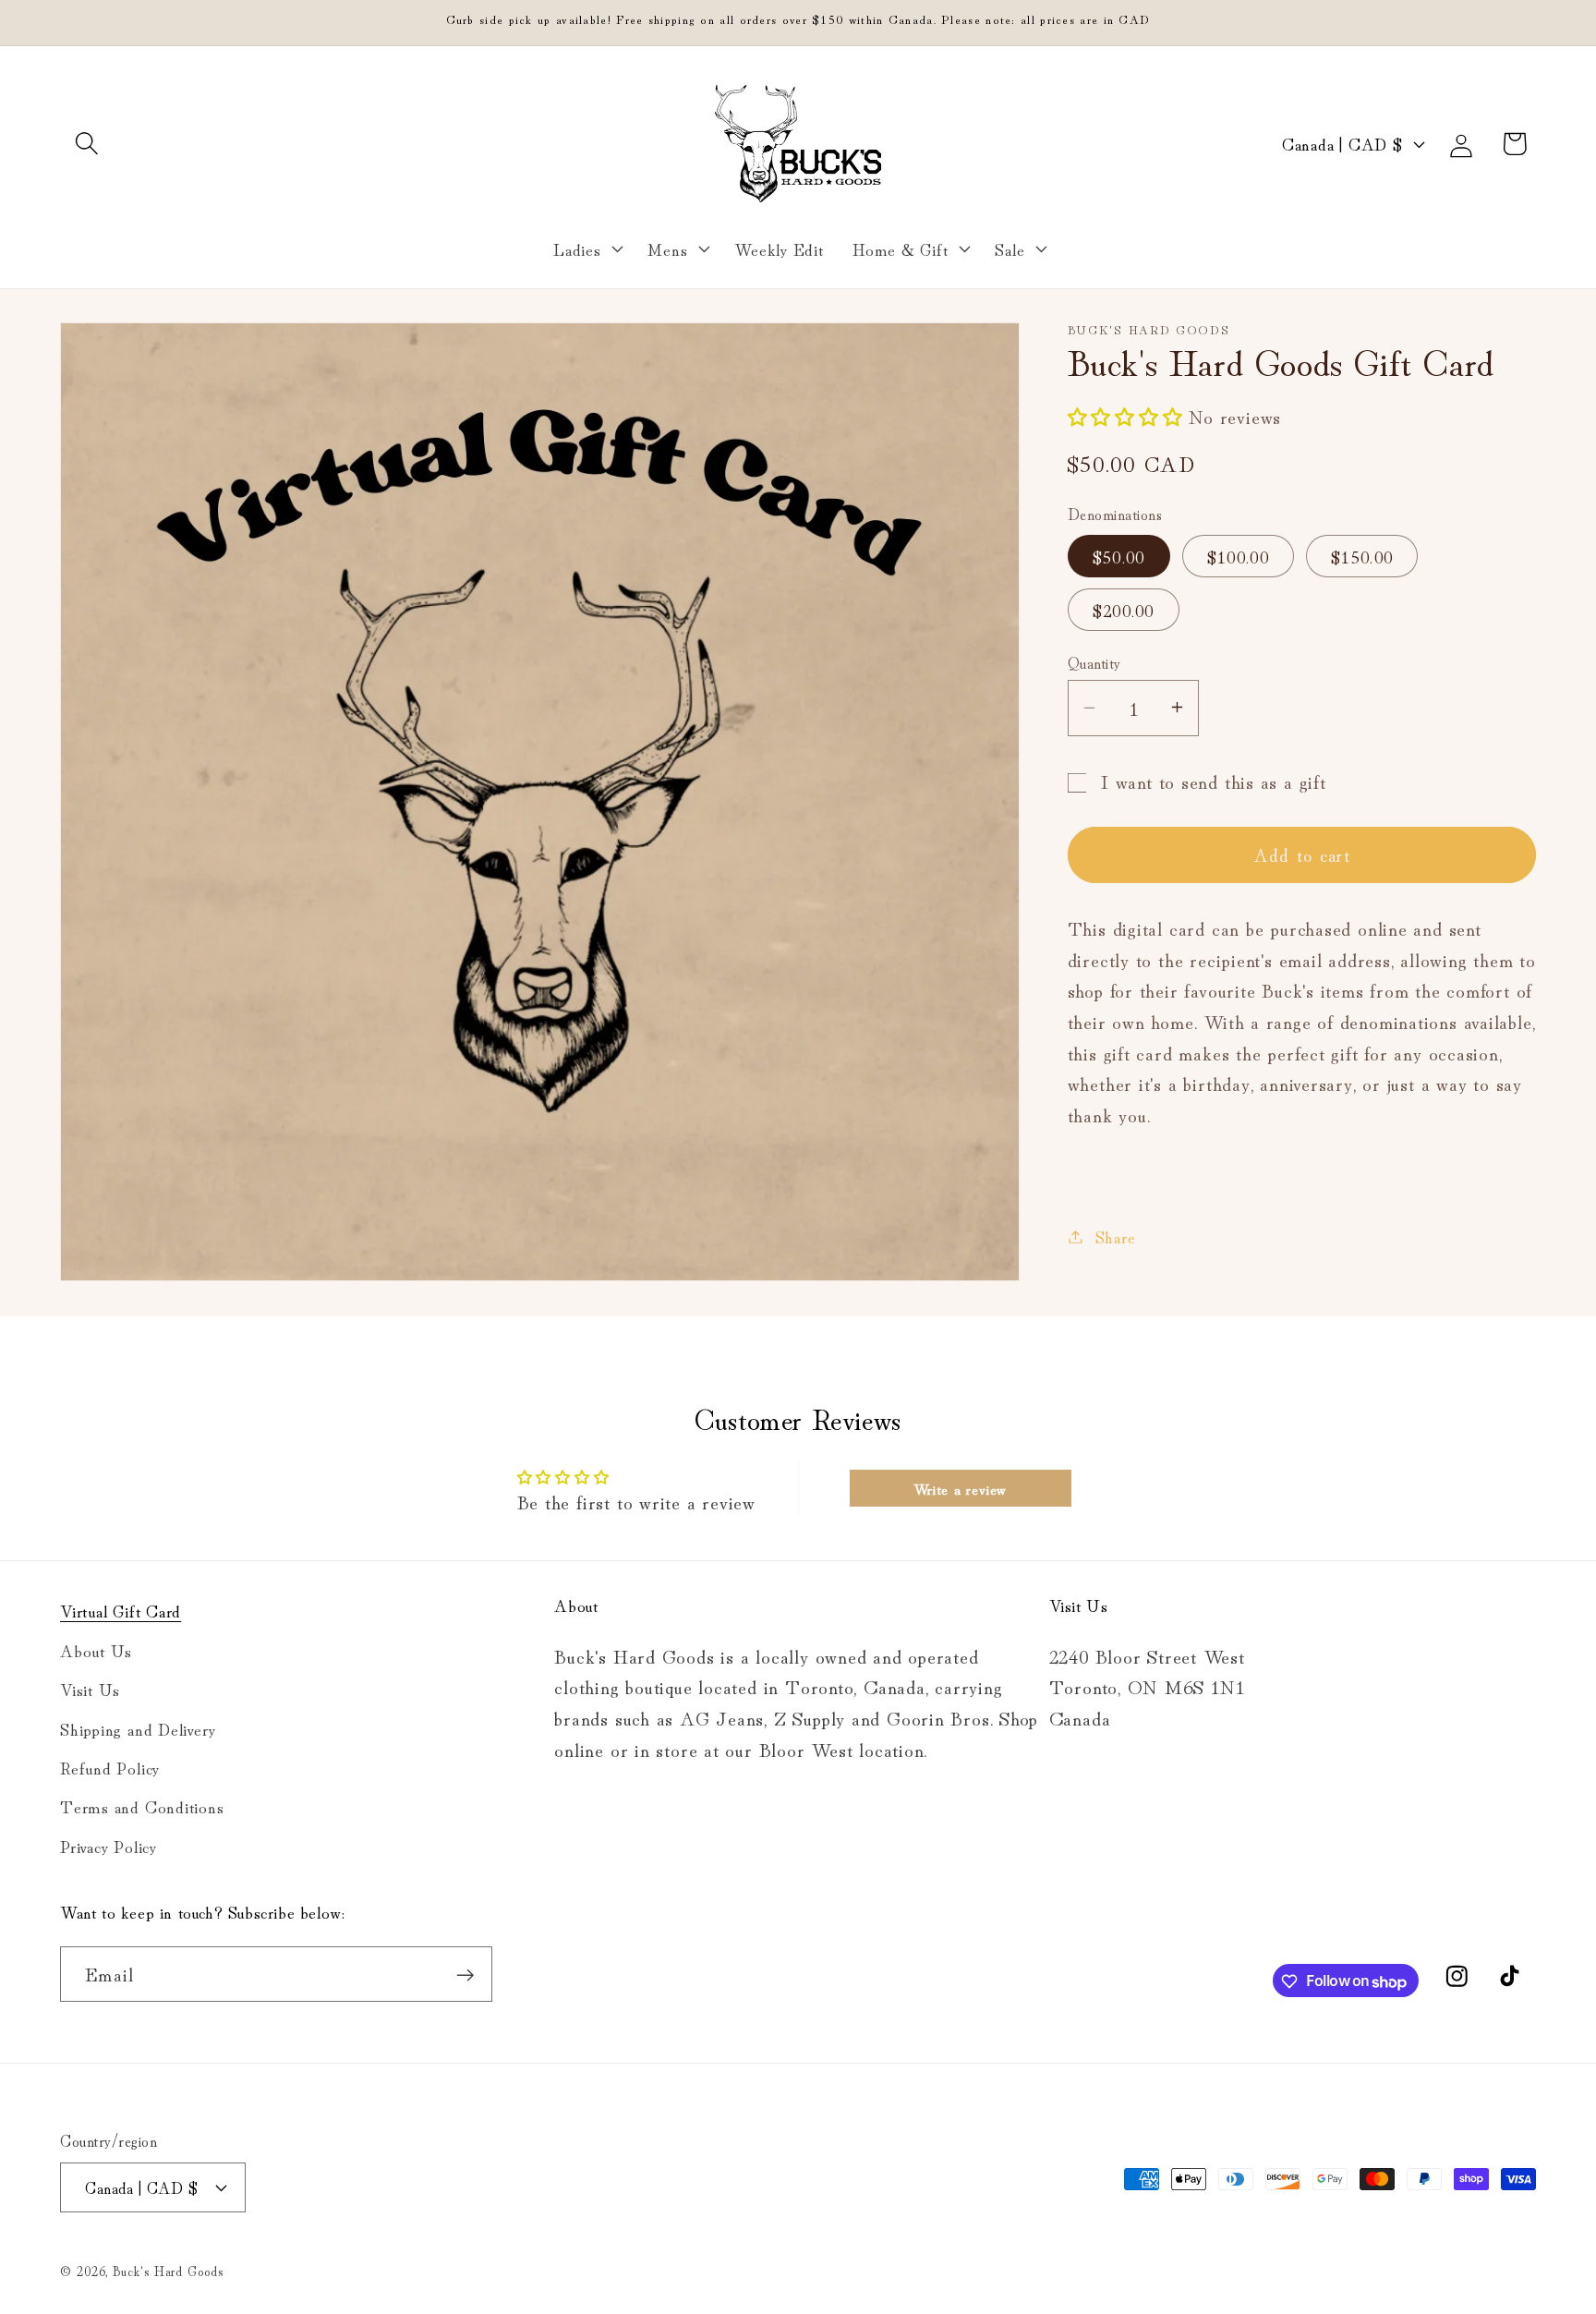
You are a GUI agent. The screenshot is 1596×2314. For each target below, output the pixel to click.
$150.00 (1362, 555)
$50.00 (1119, 555)
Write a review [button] (960, 1488)
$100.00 (1238, 555)
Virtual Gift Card (121, 1610)
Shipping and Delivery (138, 1727)
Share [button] (1116, 1236)
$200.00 (1124, 609)
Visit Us (90, 1689)
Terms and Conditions (142, 1806)
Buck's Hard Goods (168, 2269)
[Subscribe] (465, 1975)
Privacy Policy (109, 1845)
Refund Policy (110, 1767)
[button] (86, 144)
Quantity (1094, 661)
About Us (96, 1649)
